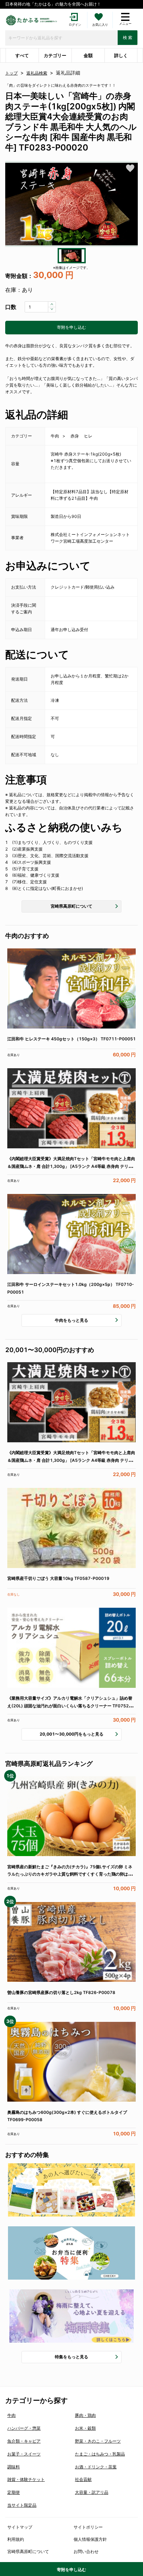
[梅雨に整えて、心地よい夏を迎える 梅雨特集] (71, 2316)
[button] (71, 204)
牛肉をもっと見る (71, 1320)
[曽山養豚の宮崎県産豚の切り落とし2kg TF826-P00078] (71, 1942)
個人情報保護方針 (90, 2539)
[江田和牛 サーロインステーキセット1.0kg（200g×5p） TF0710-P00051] (71, 1234)
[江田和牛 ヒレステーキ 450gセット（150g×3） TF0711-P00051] (71, 989)
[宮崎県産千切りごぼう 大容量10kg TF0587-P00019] (71, 1528)
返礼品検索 (37, 73)
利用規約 (16, 2539)
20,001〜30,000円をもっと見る (71, 1734)
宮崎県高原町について (71, 906)
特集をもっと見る (71, 2357)
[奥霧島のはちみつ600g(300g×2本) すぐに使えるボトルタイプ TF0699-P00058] (71, 2062)
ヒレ (88, 436)
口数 (11, 307)
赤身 (75, 436)
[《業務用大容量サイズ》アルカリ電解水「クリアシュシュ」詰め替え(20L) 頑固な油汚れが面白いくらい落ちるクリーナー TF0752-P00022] (71, 1648)
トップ (11, 73)
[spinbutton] (40, 307)
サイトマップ (20, 2527)
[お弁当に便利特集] (71, 2253)
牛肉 (55, 436)
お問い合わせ (86, 2551)
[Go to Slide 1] (72, 256)
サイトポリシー (88, 2527)
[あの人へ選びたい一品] (71, 2190)
